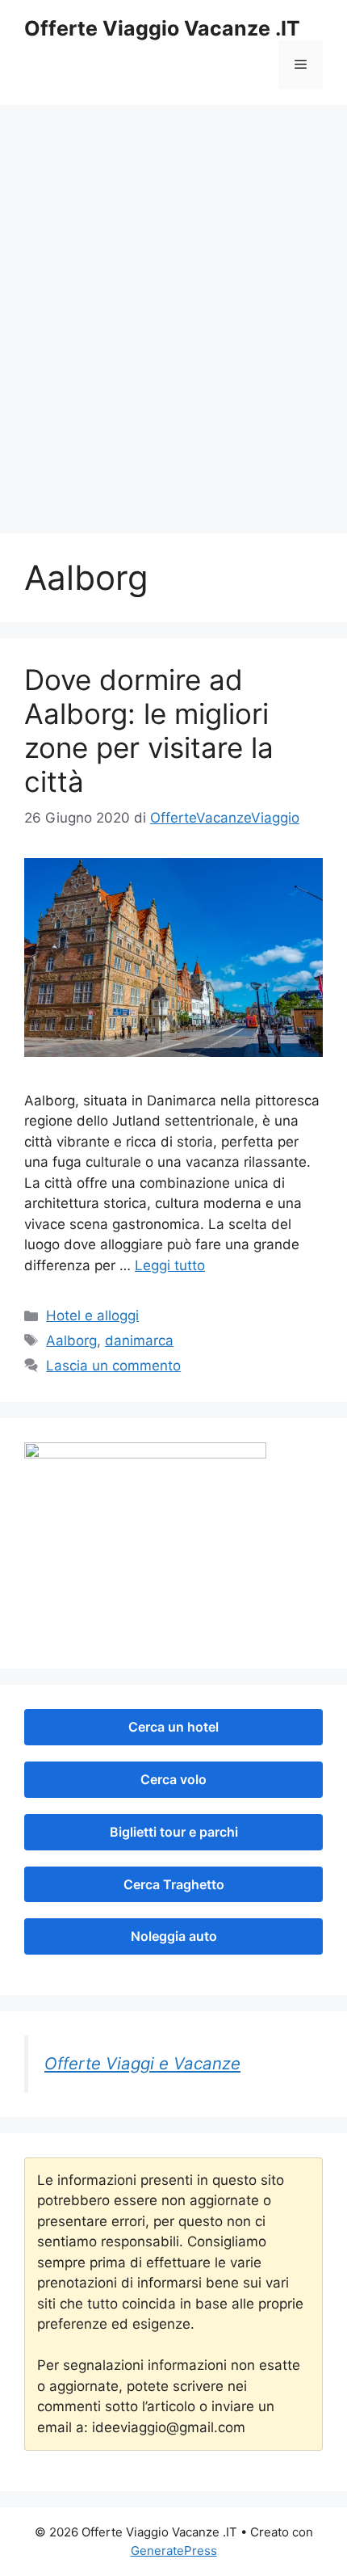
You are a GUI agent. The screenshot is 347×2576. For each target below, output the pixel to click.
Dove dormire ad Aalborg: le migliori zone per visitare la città (149, 730)
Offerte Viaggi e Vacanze (142, 2063)
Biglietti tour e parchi (174, 1832)
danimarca (139, 1341)
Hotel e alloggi (92, 1315)
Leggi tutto (170, 1265)
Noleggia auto (174, 1936)
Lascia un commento (113, 1366)
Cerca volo (173, 1779)
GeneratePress (174, 2551)
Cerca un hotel (173, 1727)
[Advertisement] (173, 335)
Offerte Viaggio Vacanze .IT (162, 28)
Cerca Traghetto (174, 1884)
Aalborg (71, 1341)
